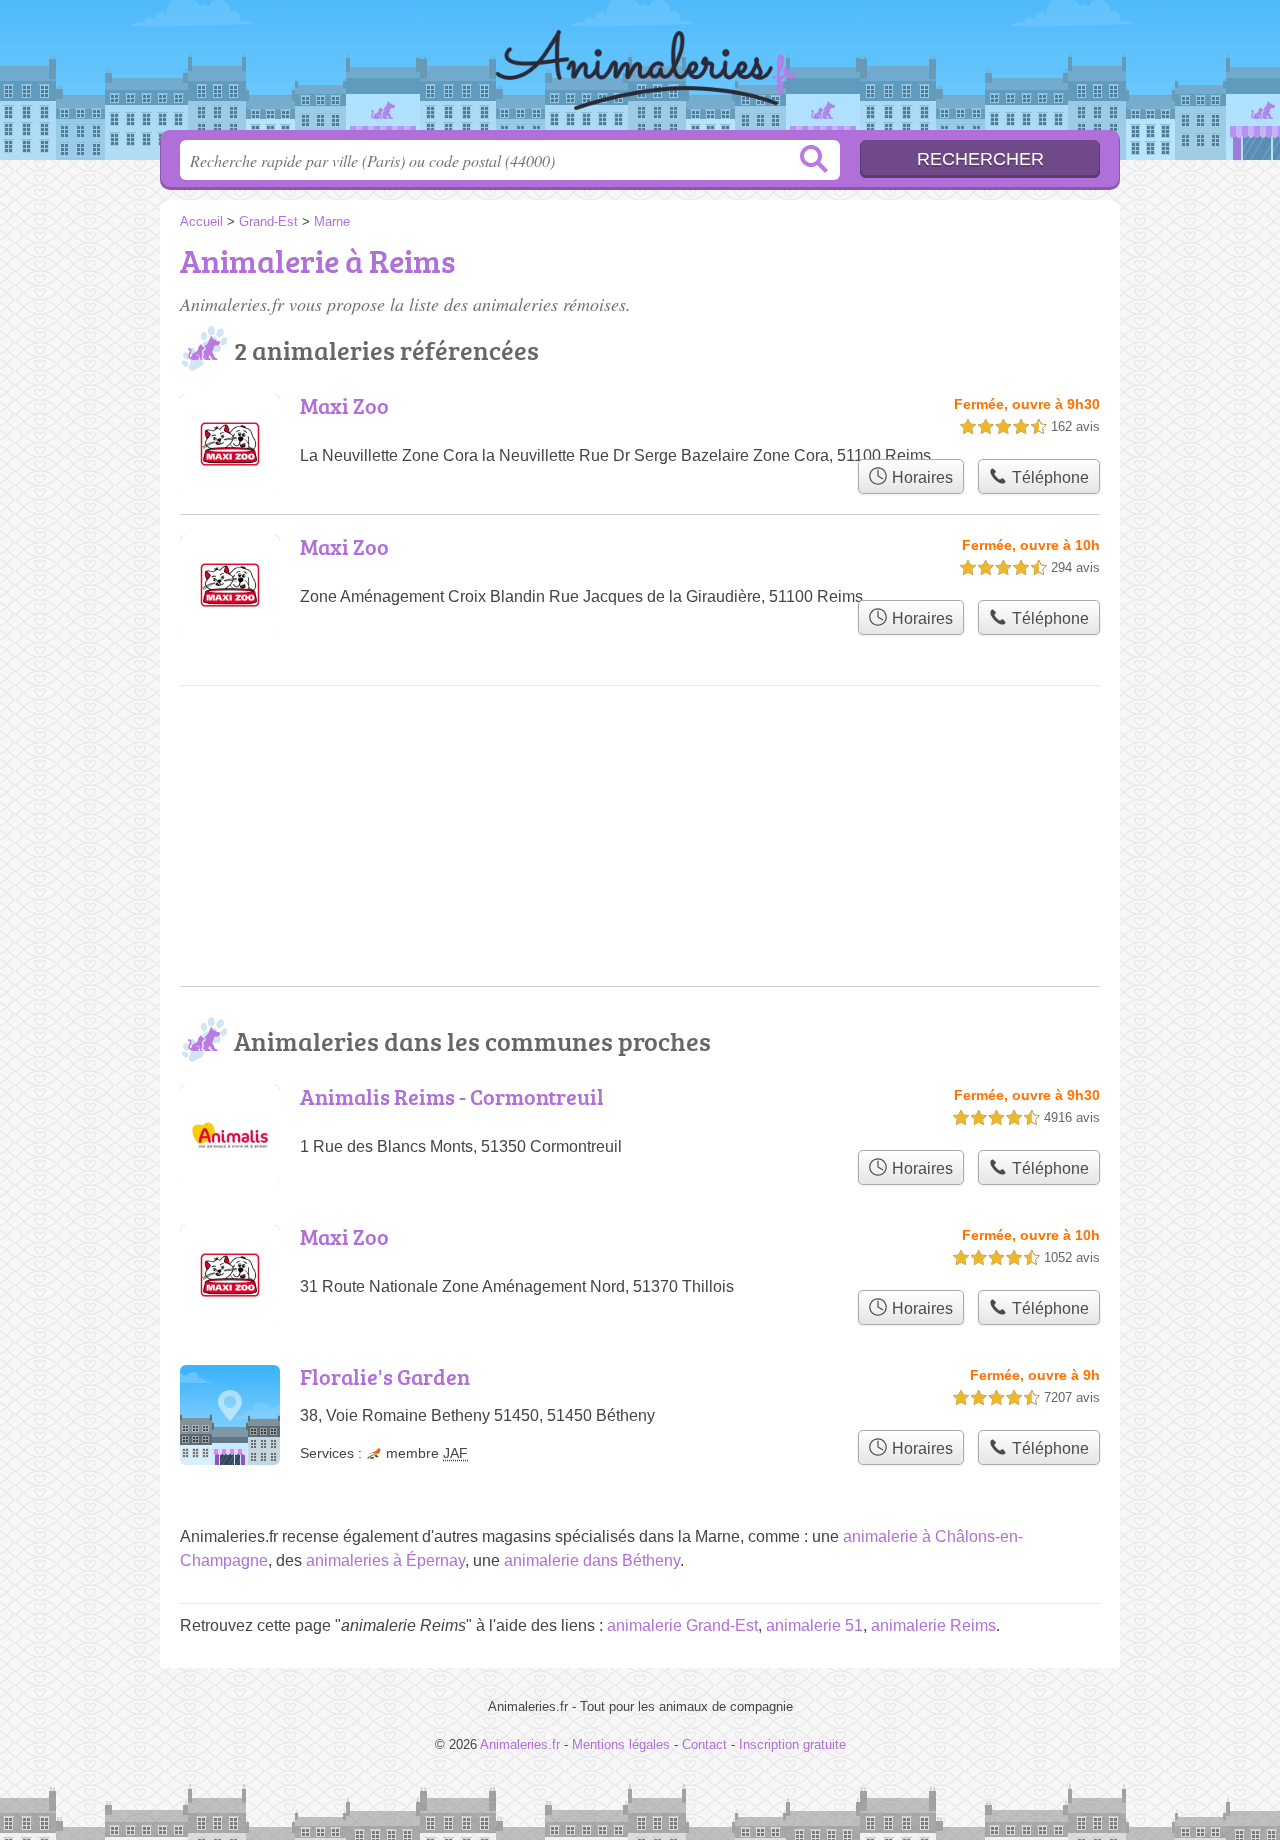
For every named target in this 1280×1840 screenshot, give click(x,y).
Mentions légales (621, 1744)
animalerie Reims (933, 1625)
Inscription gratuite (792, 1744)
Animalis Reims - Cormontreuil (452, 1096)
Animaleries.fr (640, 71)
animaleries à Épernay (385, 1560)
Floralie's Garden (385, 1376)
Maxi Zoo (344, 405)
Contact (704, 1744)
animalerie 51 (814, 1625)
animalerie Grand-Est (682, 1625)
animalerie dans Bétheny (592, 1560)
